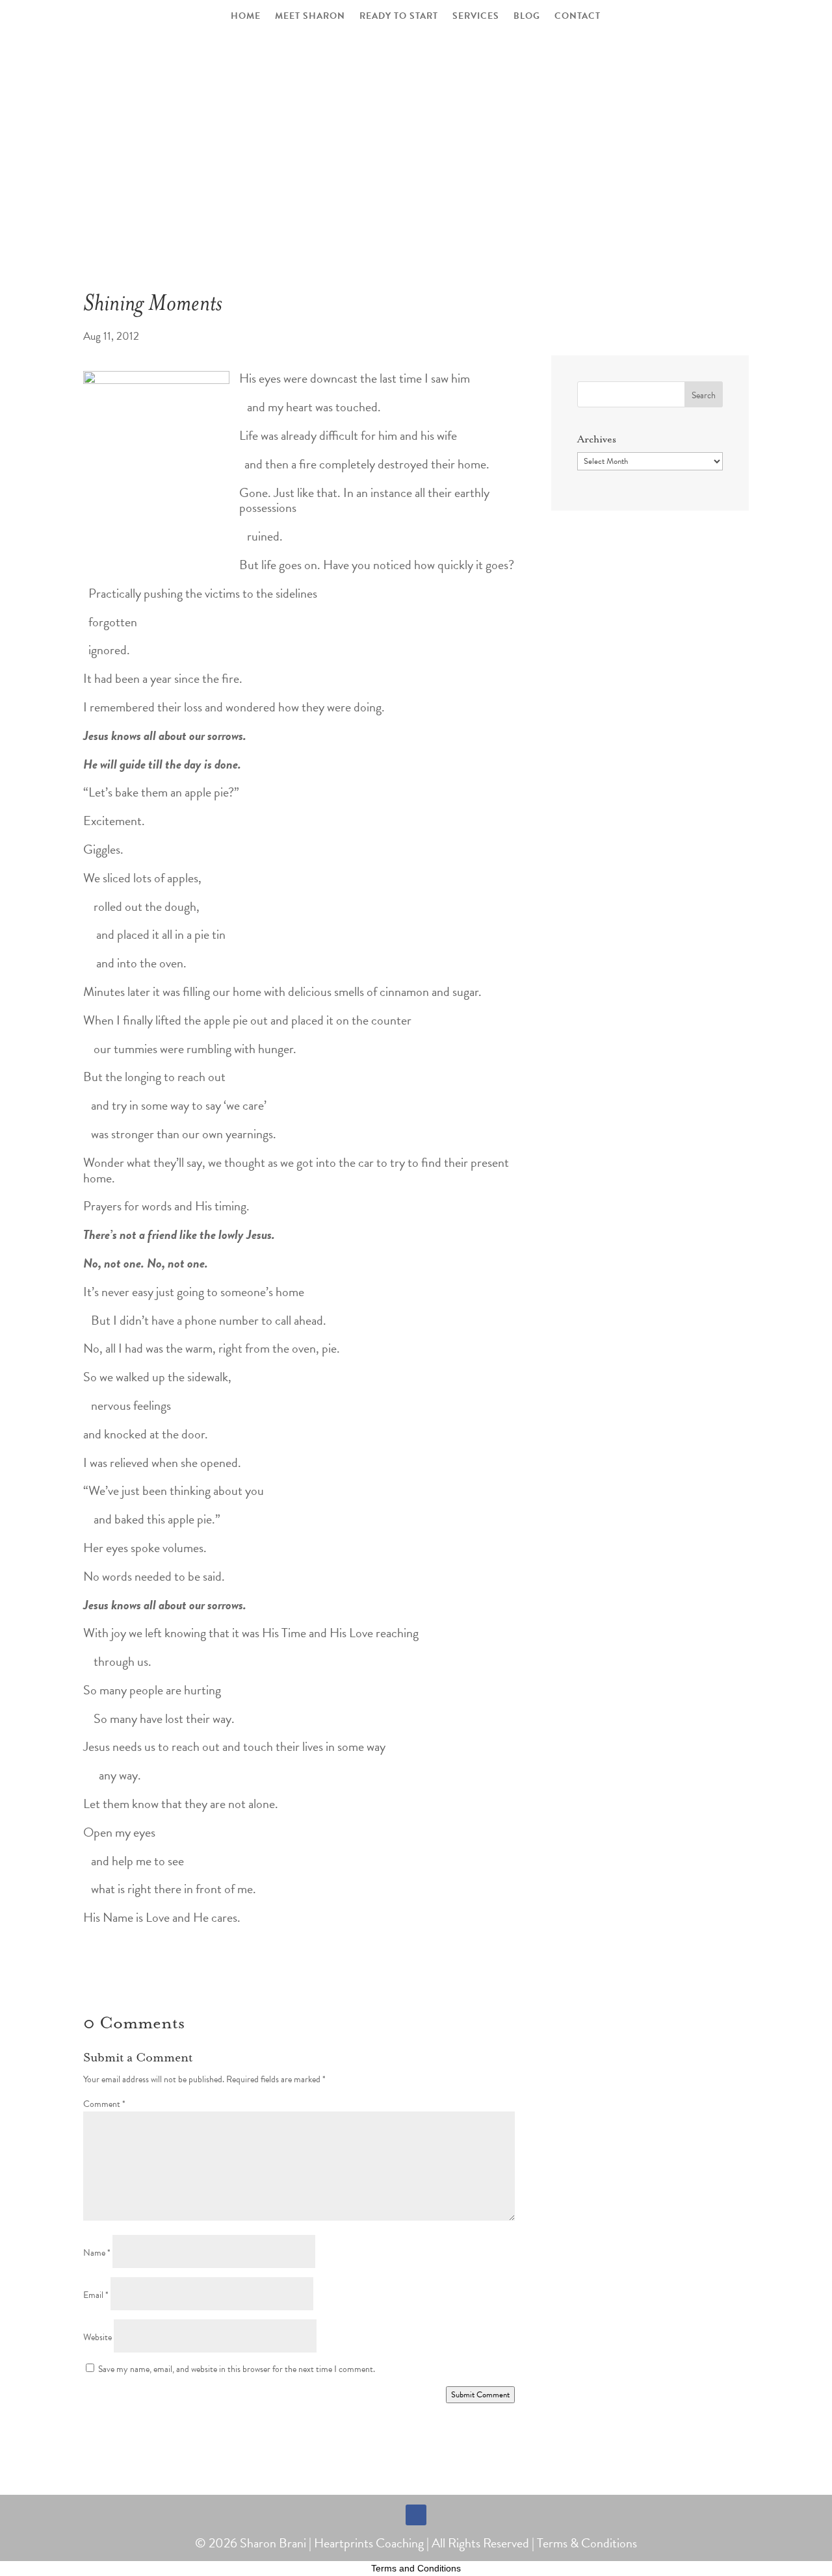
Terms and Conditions (416, 2568)
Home (246, 17)
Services (476, 17)
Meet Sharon (310, 17)
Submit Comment (480, 2395)
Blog (527, 17)
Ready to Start (399, 17)
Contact (578, 17)
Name (97, 2253)
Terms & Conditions (587, 2543)
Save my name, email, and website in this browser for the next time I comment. (237, 2369)
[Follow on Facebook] (416, 2515)
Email (96, 2295)
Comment (104, 2104)
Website (97, 2337)
